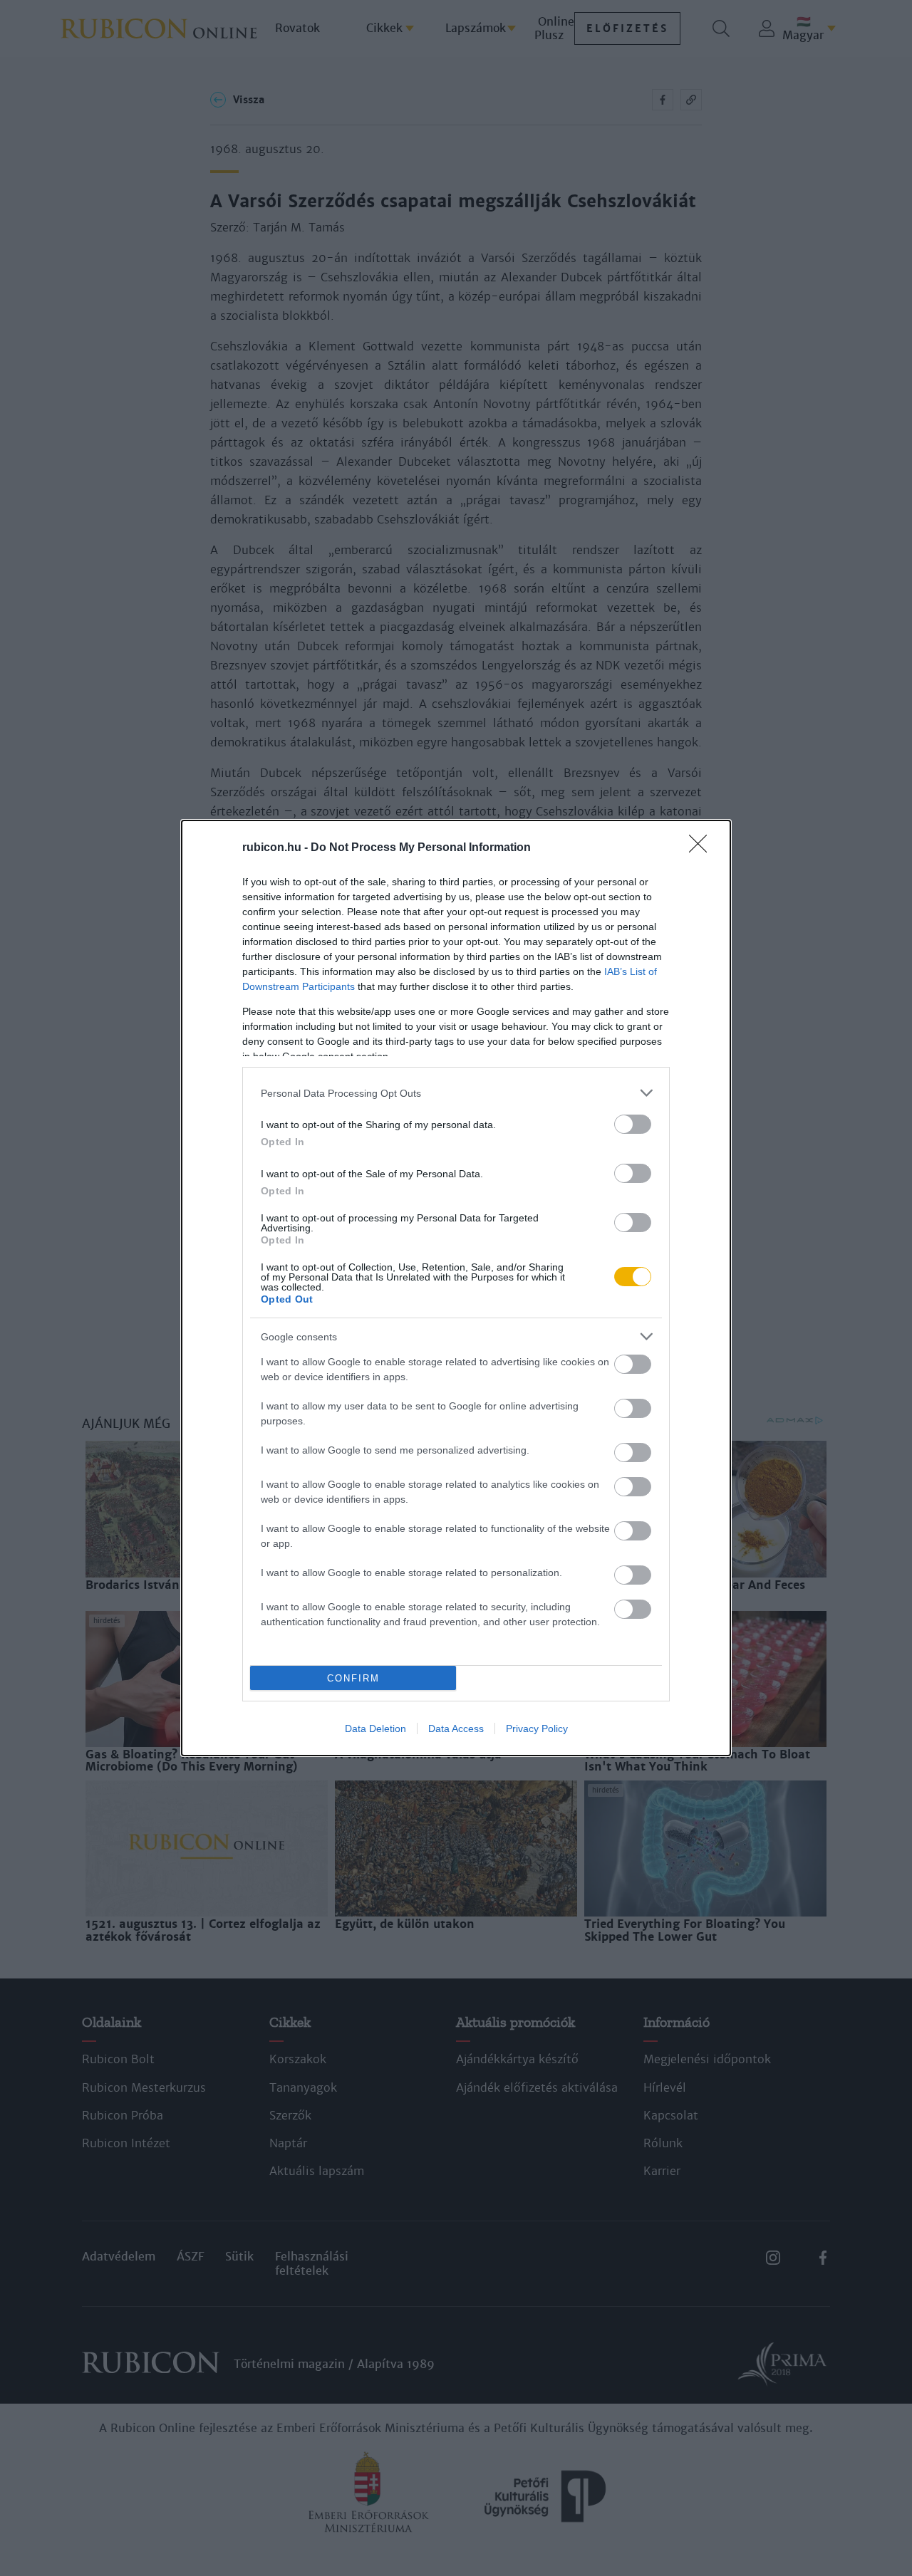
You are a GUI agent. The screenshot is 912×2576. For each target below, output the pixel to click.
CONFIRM (353, 1678)
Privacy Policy (537, 1728)
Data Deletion (375, 1728)
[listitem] (456, 1093)
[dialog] (456, 1288)
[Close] (703, 848)
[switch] (633, 1124)
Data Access (456, 1728)
